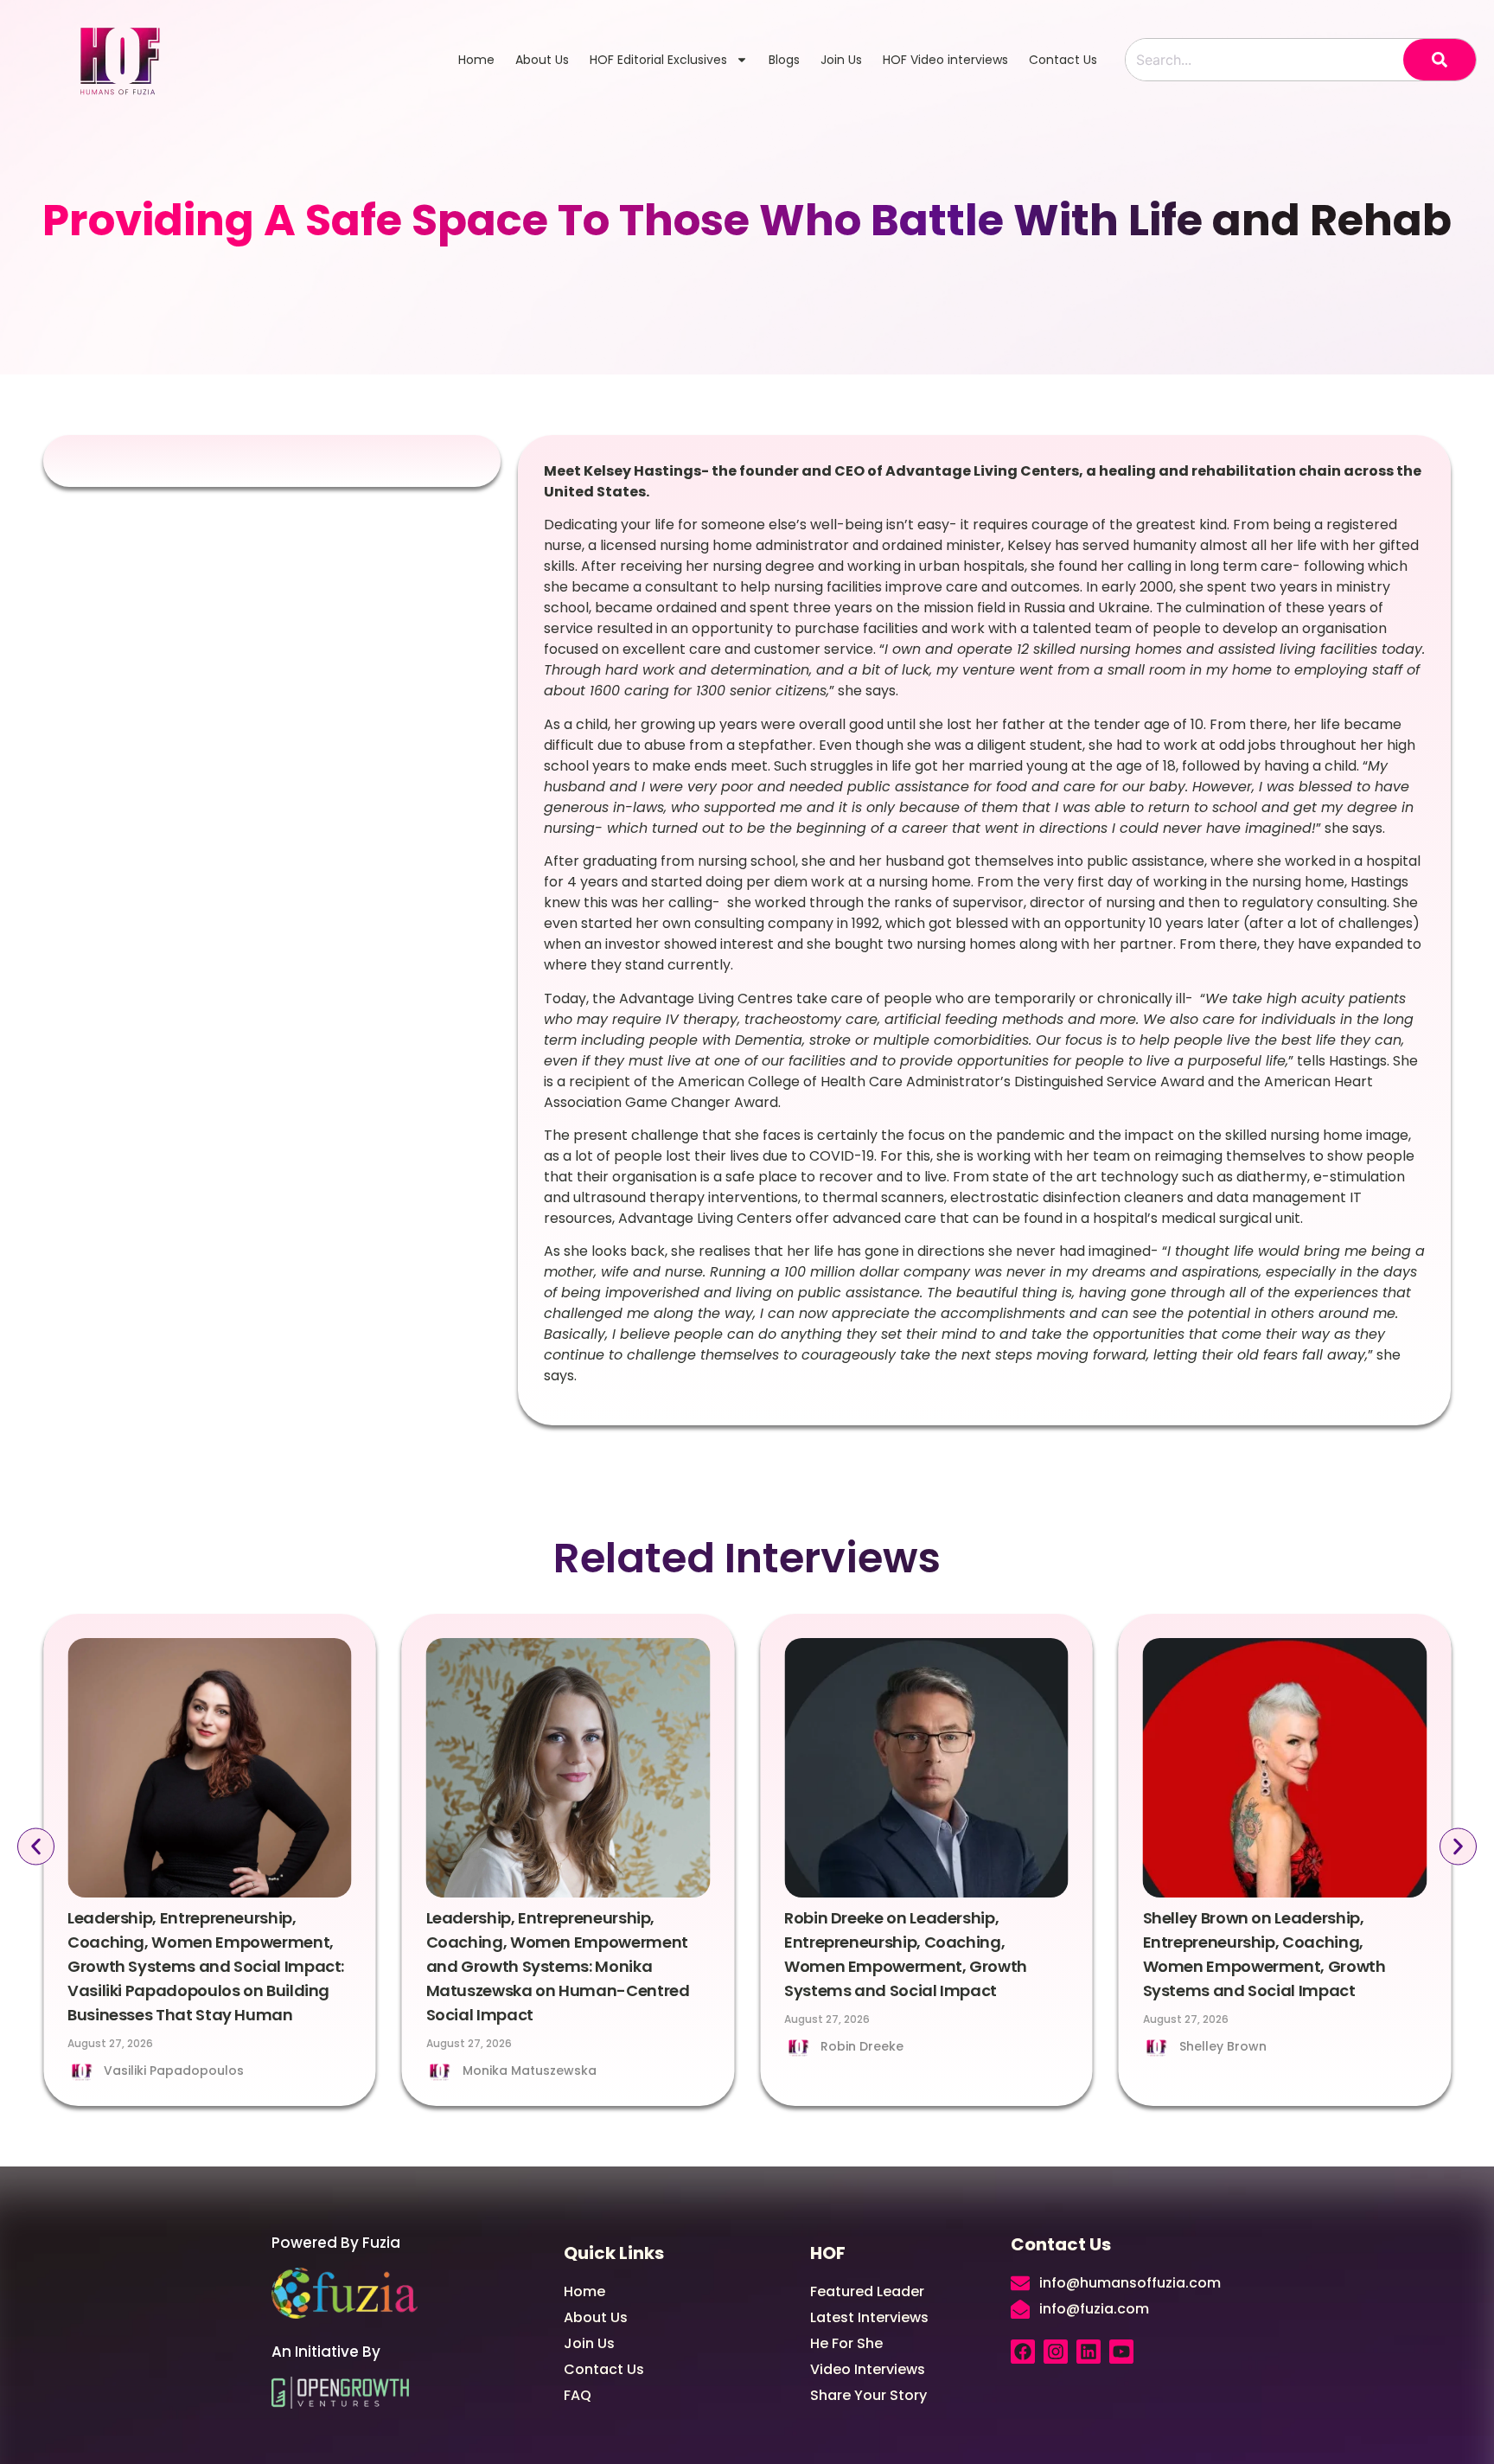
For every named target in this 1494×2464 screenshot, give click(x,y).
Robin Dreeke (862, 2046)
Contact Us (1063, 60)
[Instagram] (1056, 2352)
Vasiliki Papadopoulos (174, 2070)
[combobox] (1264, 60)
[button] (36, 1847)
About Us (542, 60)
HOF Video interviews (945, 60)
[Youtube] (1121, 2352)
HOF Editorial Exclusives (658, 60)
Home (476, 60)
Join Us (841, 60)
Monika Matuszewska (530, 2070)
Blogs (784, 60)
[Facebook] (1023, 2352)
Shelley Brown (1223, 2046)
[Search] (1440, 60)
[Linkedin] (1089, 2352)
